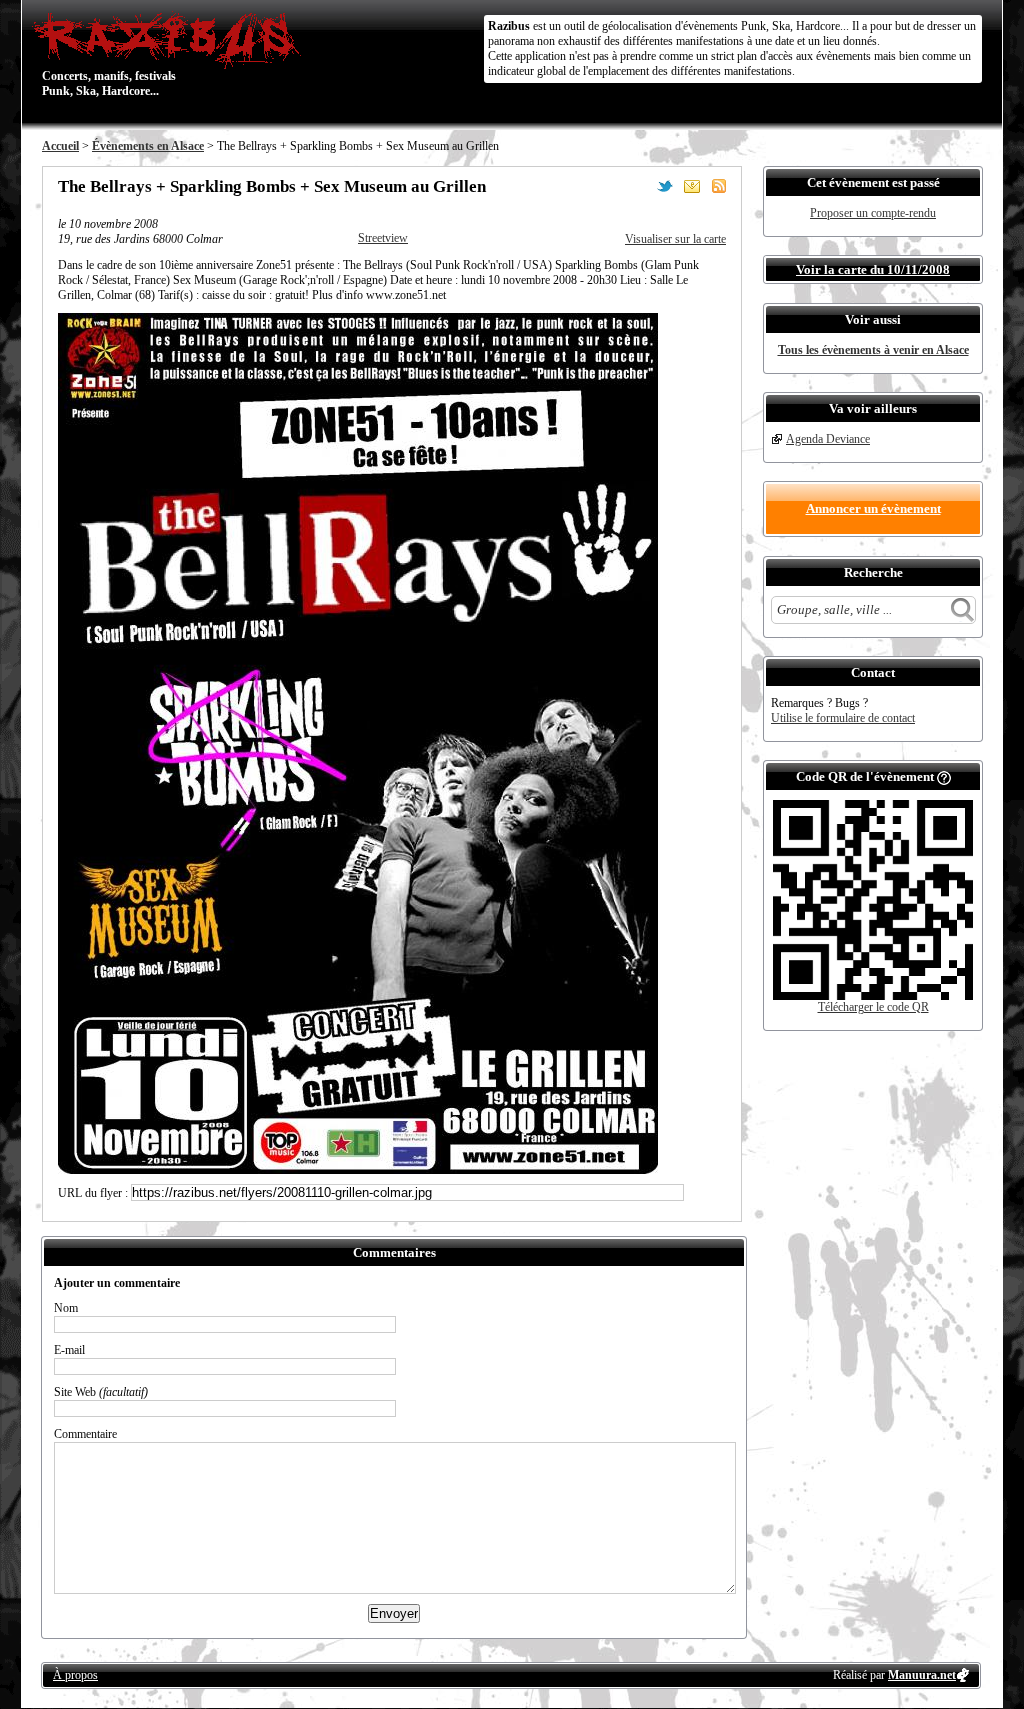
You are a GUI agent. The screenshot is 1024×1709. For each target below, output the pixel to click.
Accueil (60, 146)
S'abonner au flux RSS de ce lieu (719, 186)
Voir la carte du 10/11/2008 (873, 269)
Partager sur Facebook (638, 186)
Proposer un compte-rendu (873, 213)
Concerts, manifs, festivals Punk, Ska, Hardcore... (109, 54)
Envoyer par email (692, 186)
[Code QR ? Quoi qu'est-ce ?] (944, 776)
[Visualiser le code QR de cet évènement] (873, 996)
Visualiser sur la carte (675, 239)
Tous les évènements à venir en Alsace (873, 350)
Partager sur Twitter (665, 186)
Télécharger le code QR (873, 1007)
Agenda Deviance (828, 439)
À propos (75, 1675)
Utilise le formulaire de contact (843, 718)
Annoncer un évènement (873, 508)
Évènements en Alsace (148, 146)
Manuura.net (922, 1675)
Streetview (383, 238)
